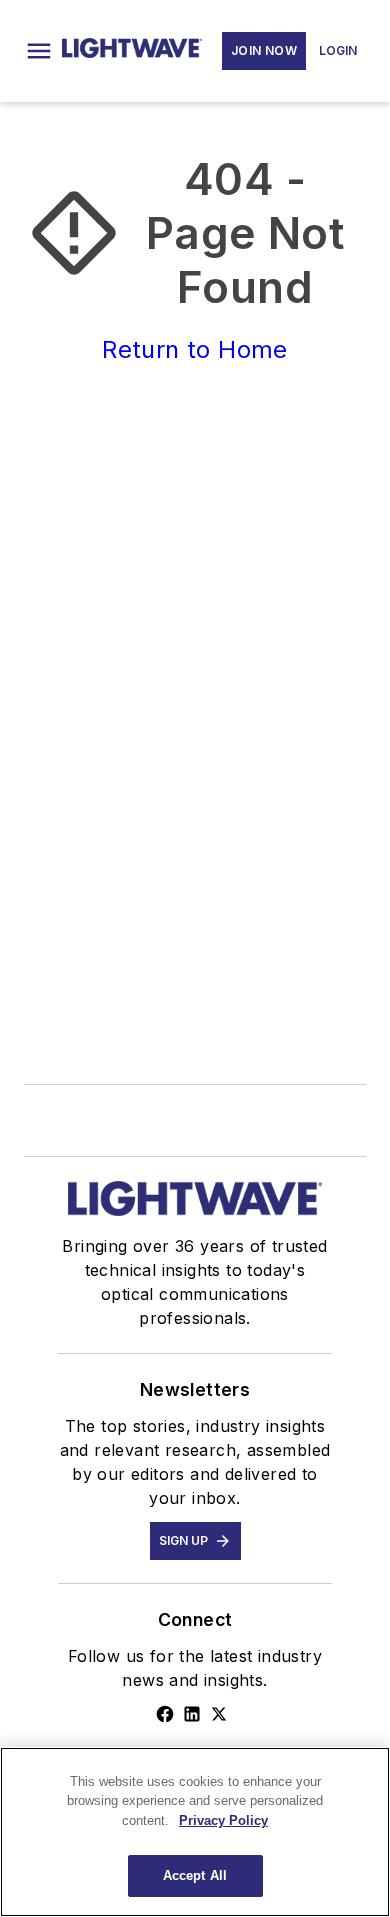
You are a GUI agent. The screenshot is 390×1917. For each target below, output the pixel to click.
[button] (39, 51)
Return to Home (195, 349)
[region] (195, 1832)
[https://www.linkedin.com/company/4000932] (192, 1714)
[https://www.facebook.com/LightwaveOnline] (165, 1714)
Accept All (195, 1875)
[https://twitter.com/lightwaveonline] (219, 1714)
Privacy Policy (223, 1820)
